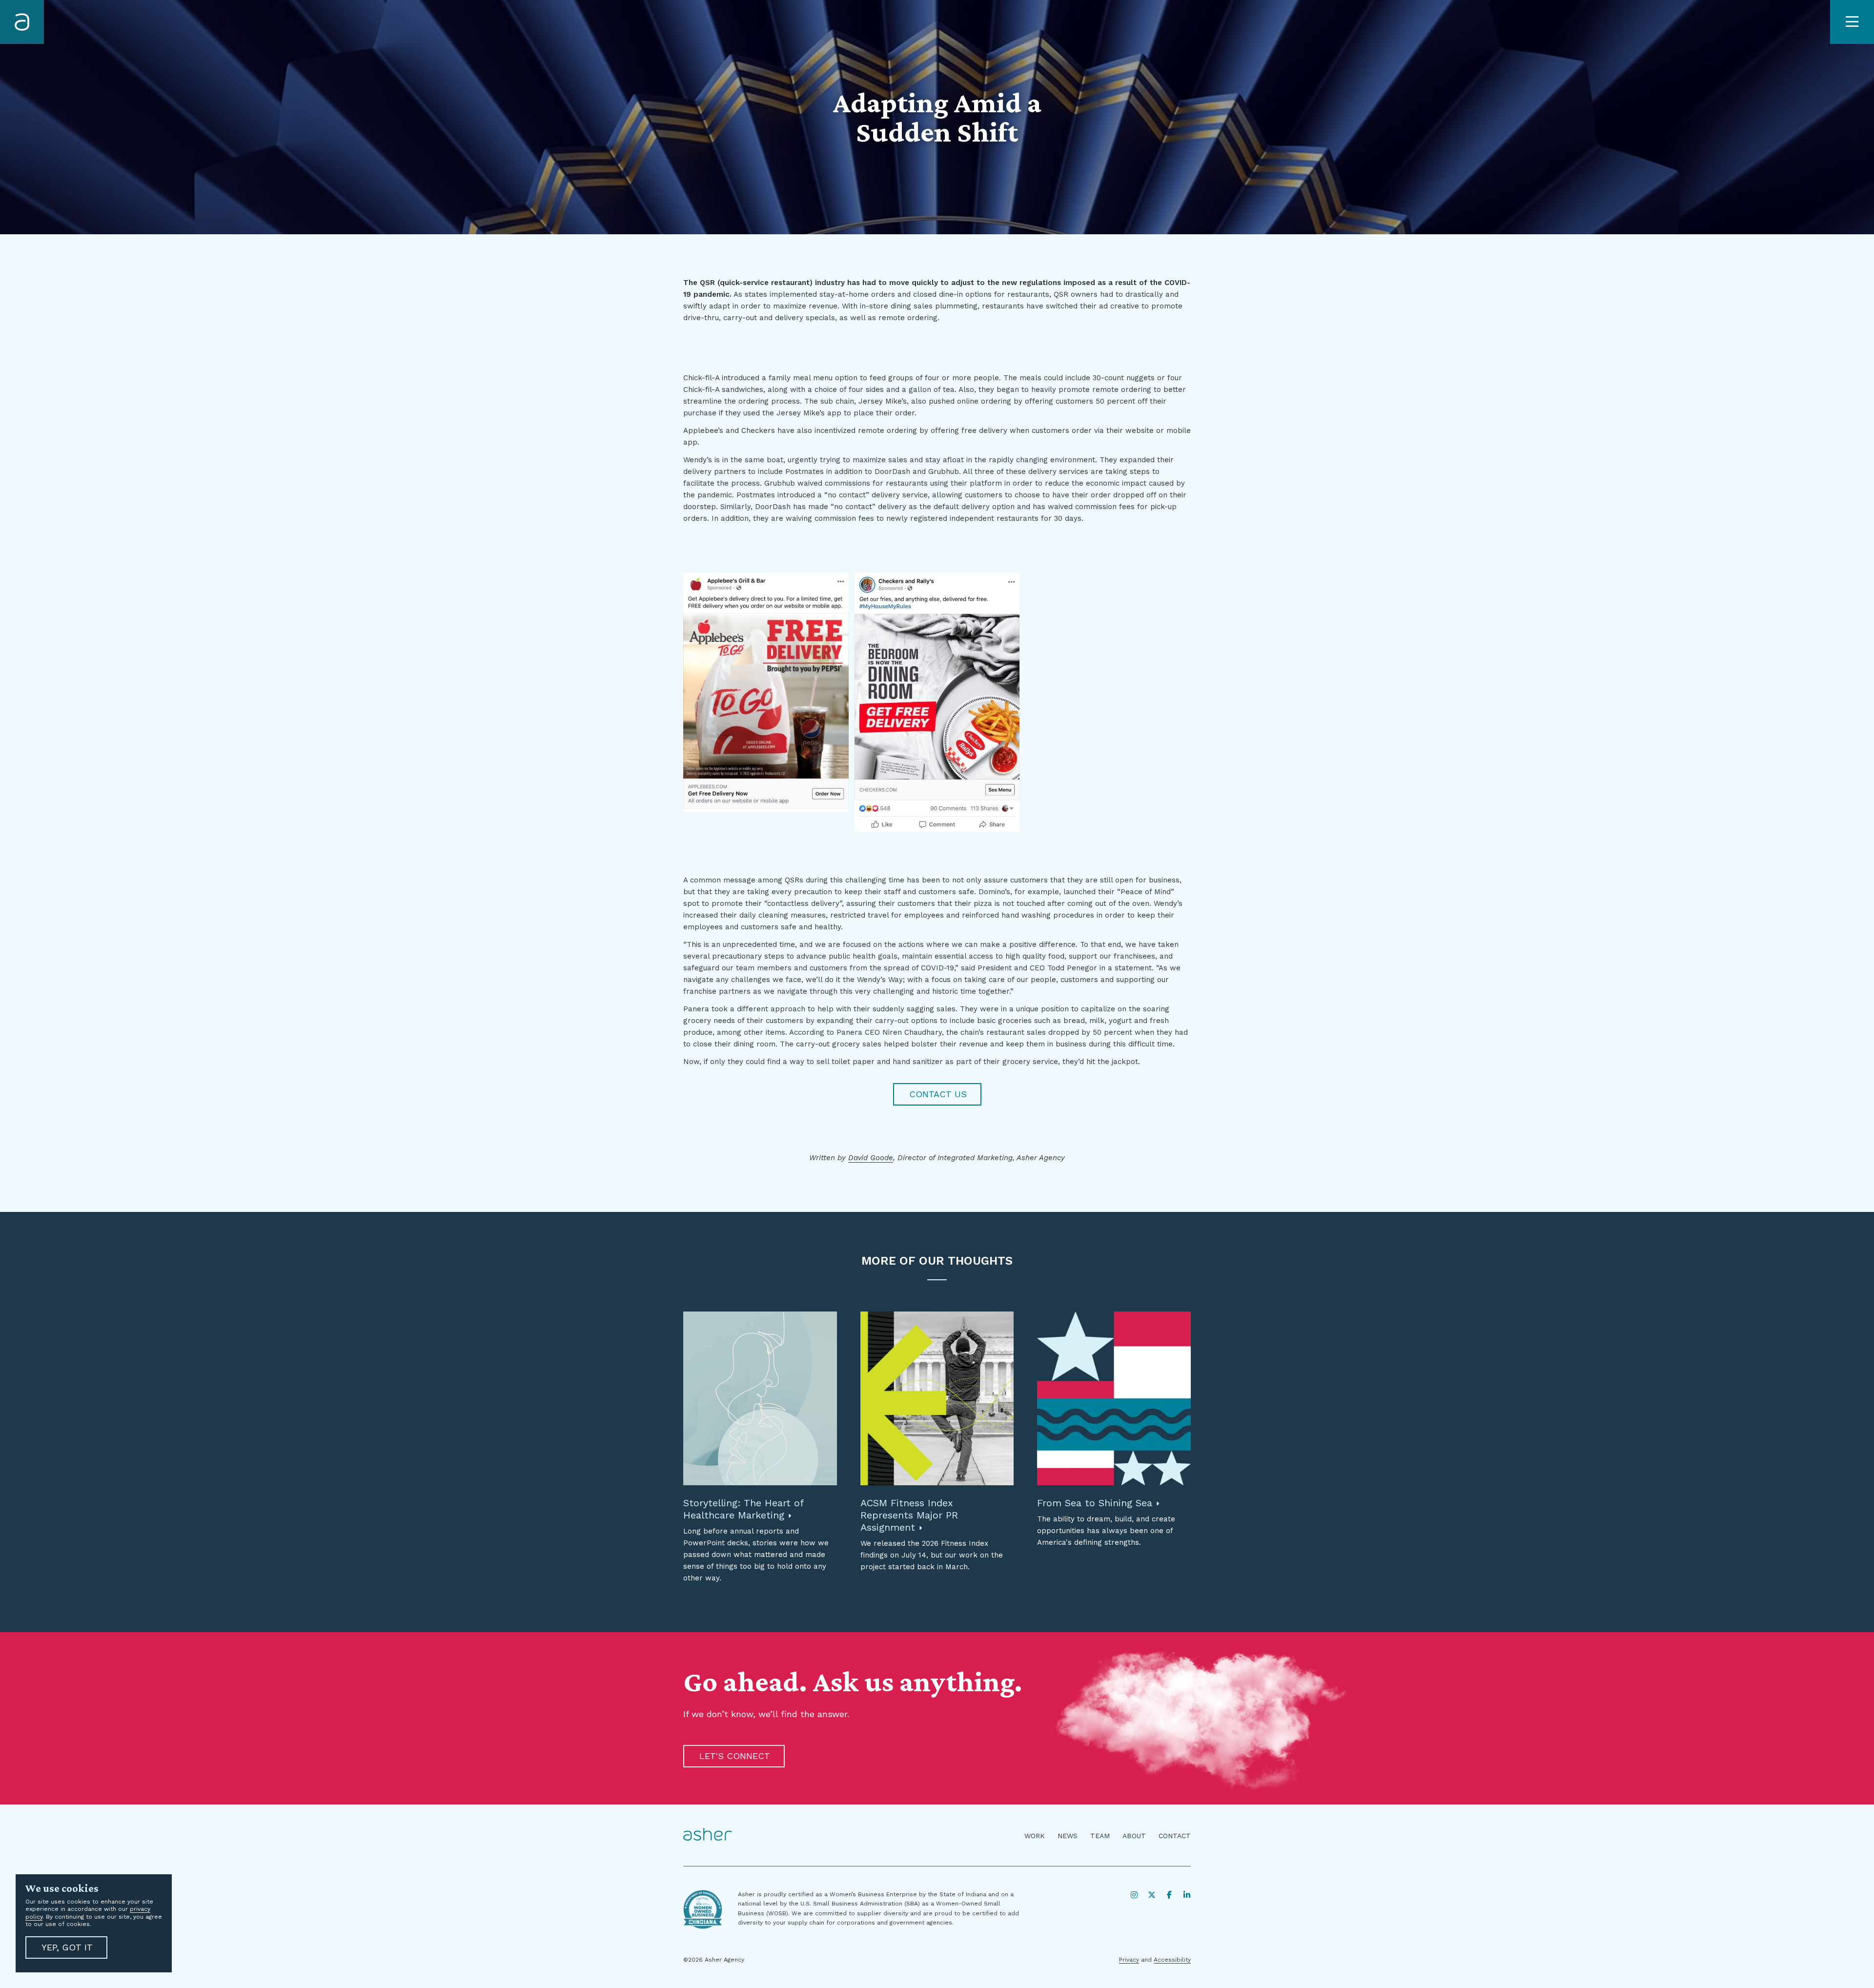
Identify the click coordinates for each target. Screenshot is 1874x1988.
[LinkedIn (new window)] (1187, 1895)
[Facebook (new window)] (1169, 1895)
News (1068, 1836)
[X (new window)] (1152, 1895)
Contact (1175, 1836)
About (1134, 1836)
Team (1100, 1836)
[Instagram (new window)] (1134, 1895)
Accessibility (1172, 1960)
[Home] (22, 22)
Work (1035, 1836)
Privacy (1129, 1960)
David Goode (871, 1158)
